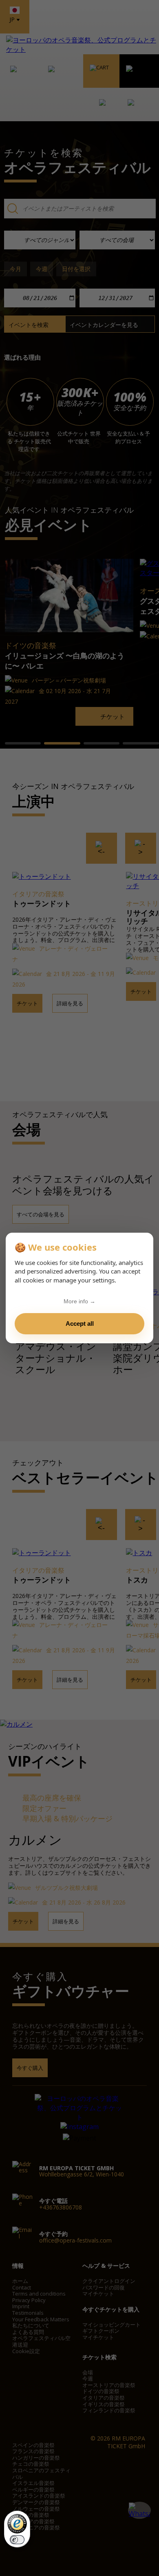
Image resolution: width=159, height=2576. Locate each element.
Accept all (80, 1324)
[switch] (17, 2540)
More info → (79, 1301)
